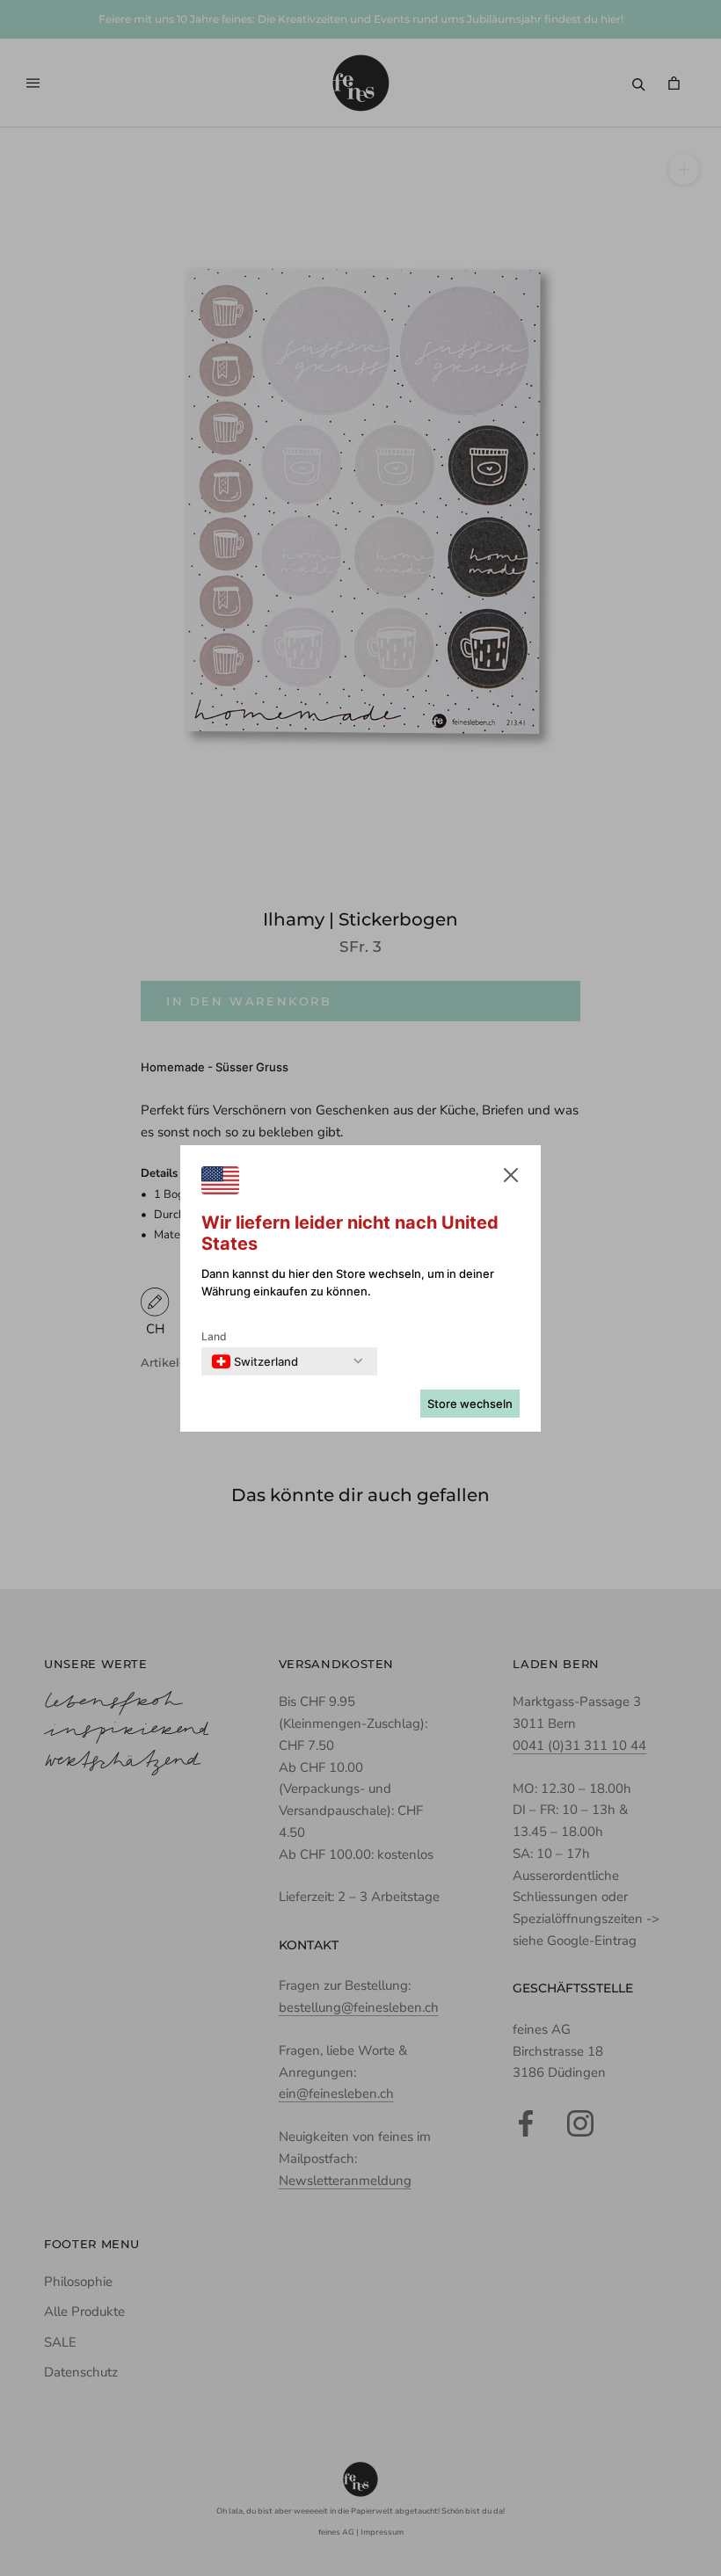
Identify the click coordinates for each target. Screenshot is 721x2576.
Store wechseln (470, 1404)
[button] (511, 1179)
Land (214, 1336)
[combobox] (255, 1361)
